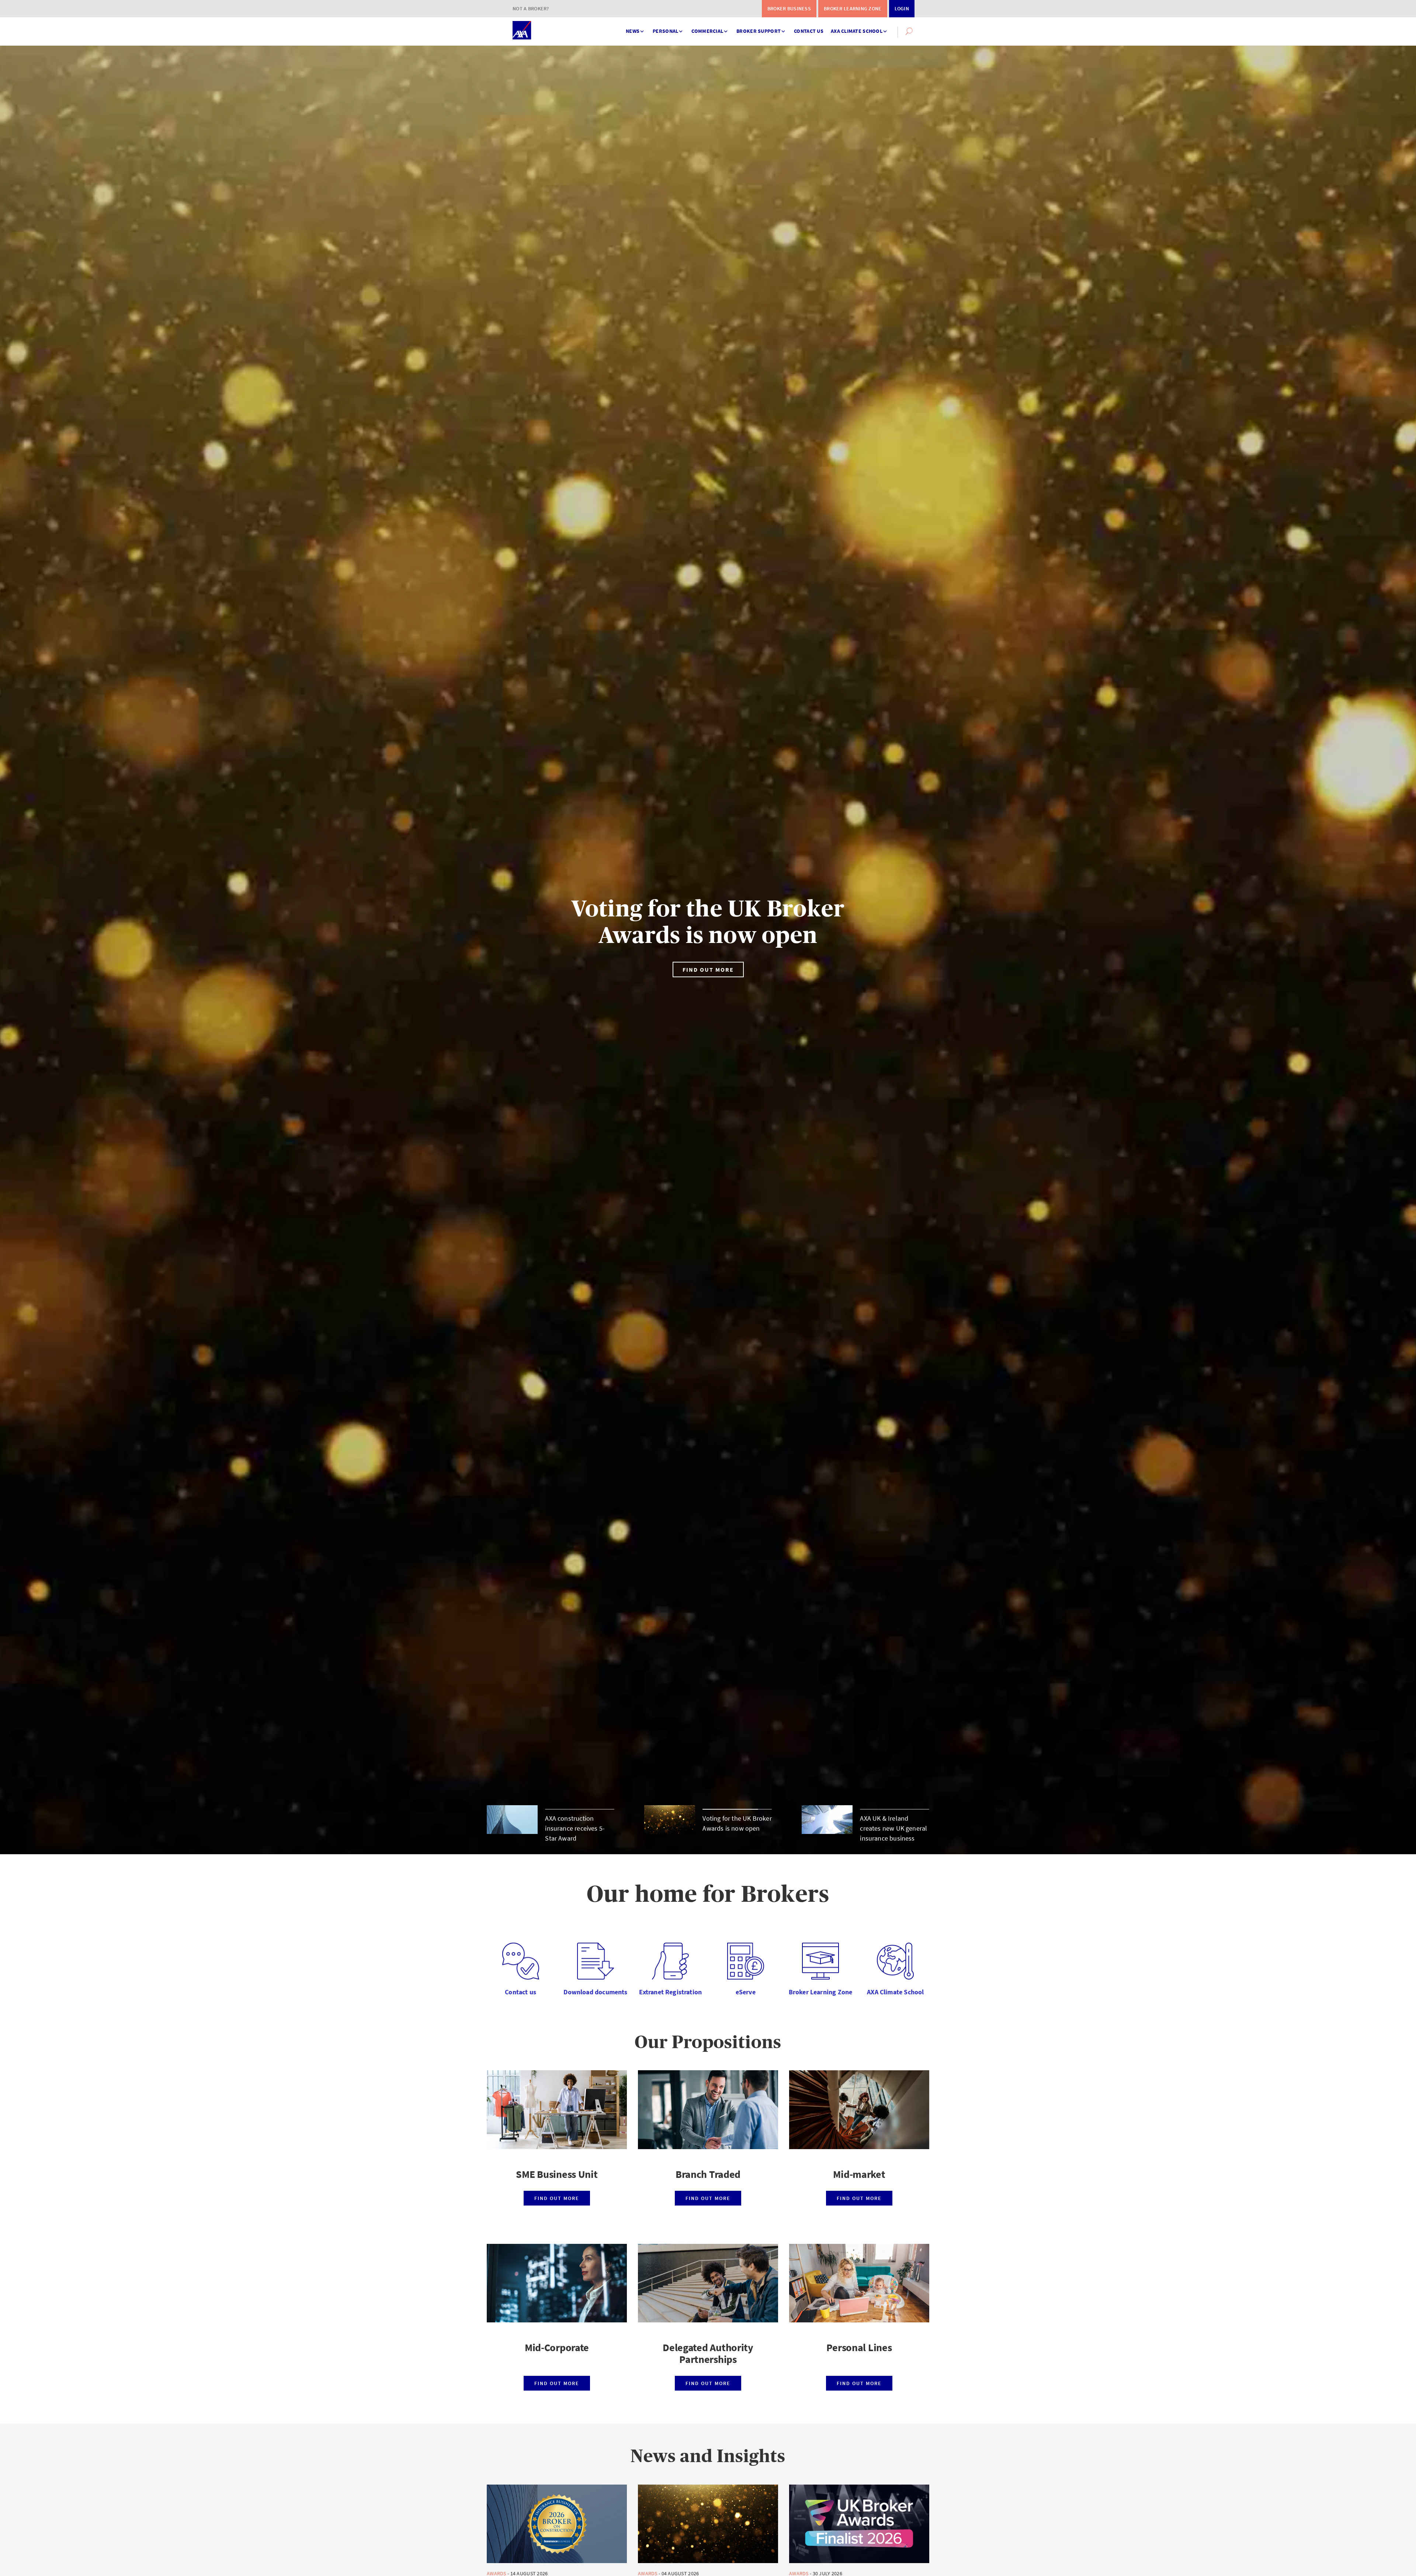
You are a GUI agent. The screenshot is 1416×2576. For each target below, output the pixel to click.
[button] (909, 31)
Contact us (809, 31)
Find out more (708, 970)
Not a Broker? (531, 8)
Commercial (707, 31)
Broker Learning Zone (853, 8)
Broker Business (789, 8)
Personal (665, 31)
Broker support (759, 31)
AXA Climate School (857, 31)
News (633, 31)
